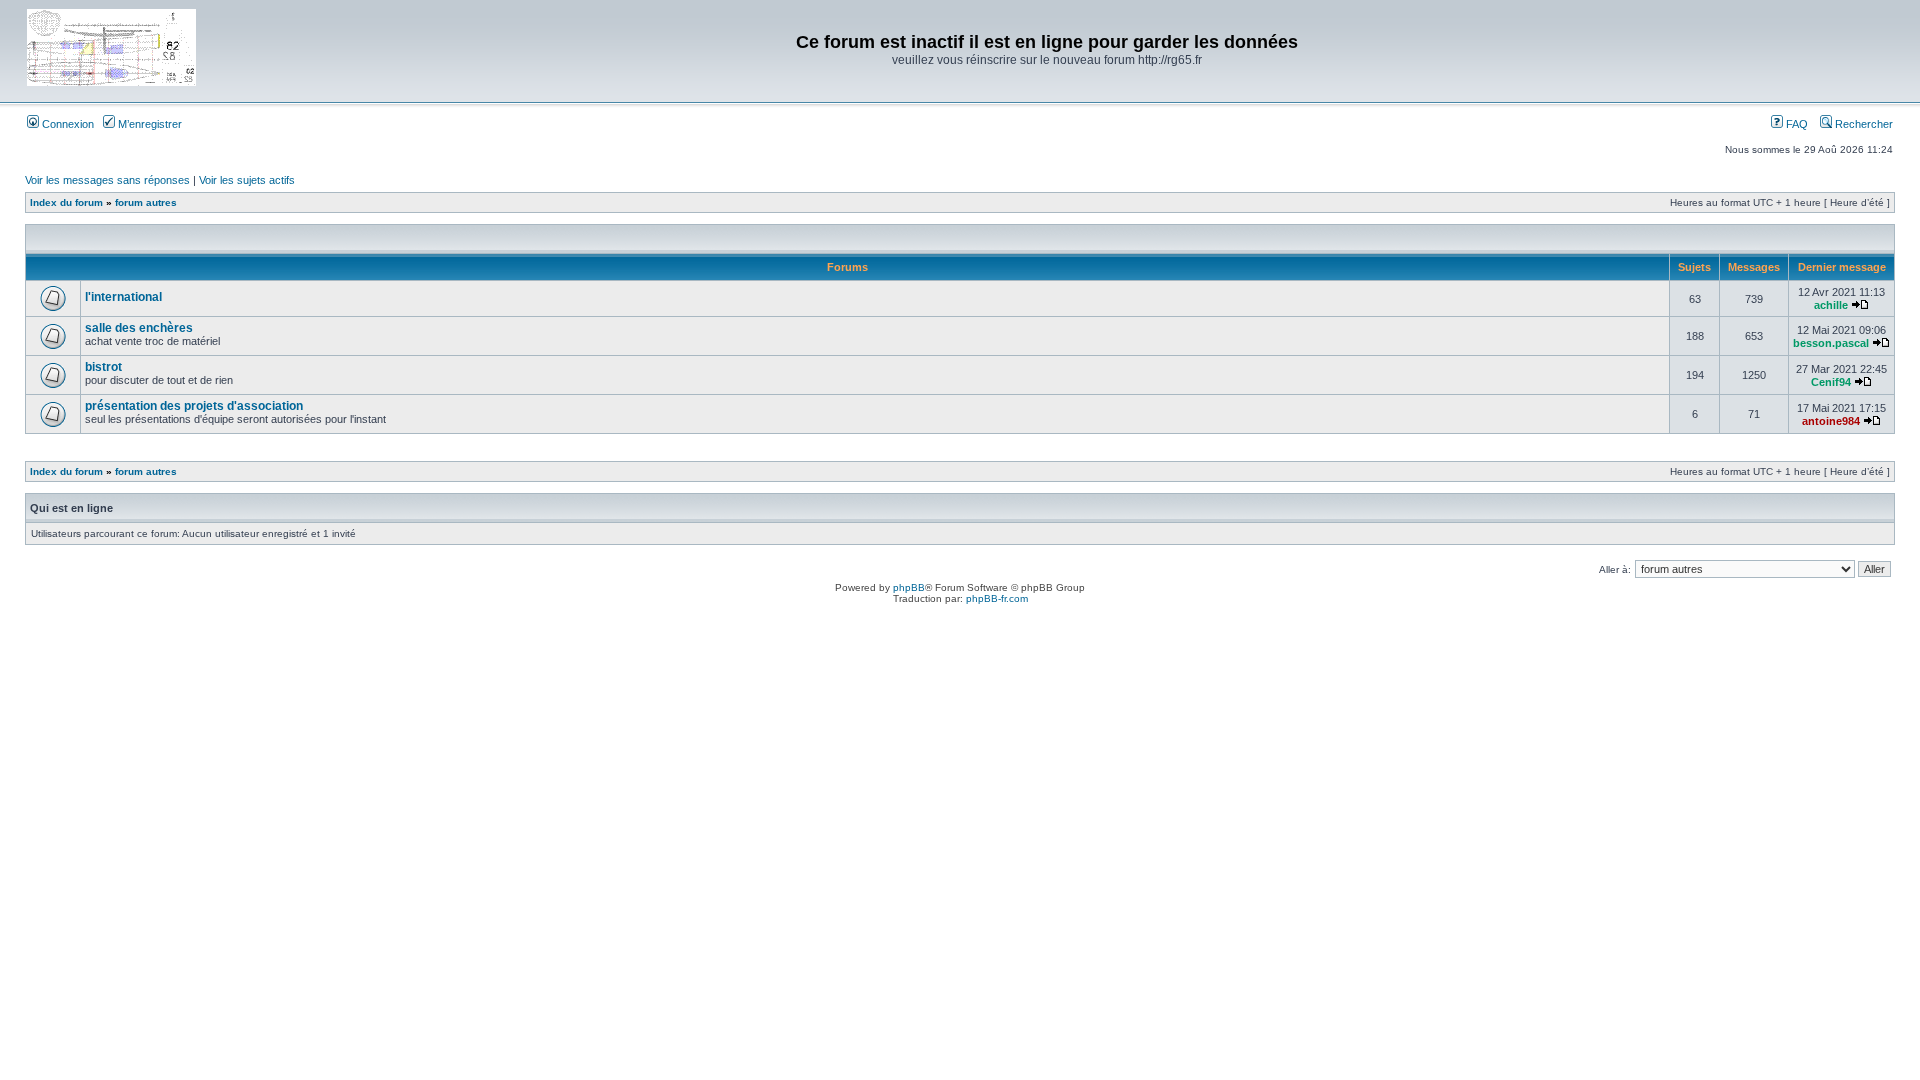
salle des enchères (139, 328)
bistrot (103, 367)
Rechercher (1862, 124)
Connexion (66, 124)
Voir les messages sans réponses (107, 180)
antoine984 (1831, 421)
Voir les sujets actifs (247, 180)
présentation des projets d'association (194, 406)
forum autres (146, 202)
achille (1831, 305)
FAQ (1795, 124)
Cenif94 (1831, 382)
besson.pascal (1831, 343)
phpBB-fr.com (997, 598)
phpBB (909, 587)
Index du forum (66, 202)
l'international (123, 297)
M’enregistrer (148, 124)
